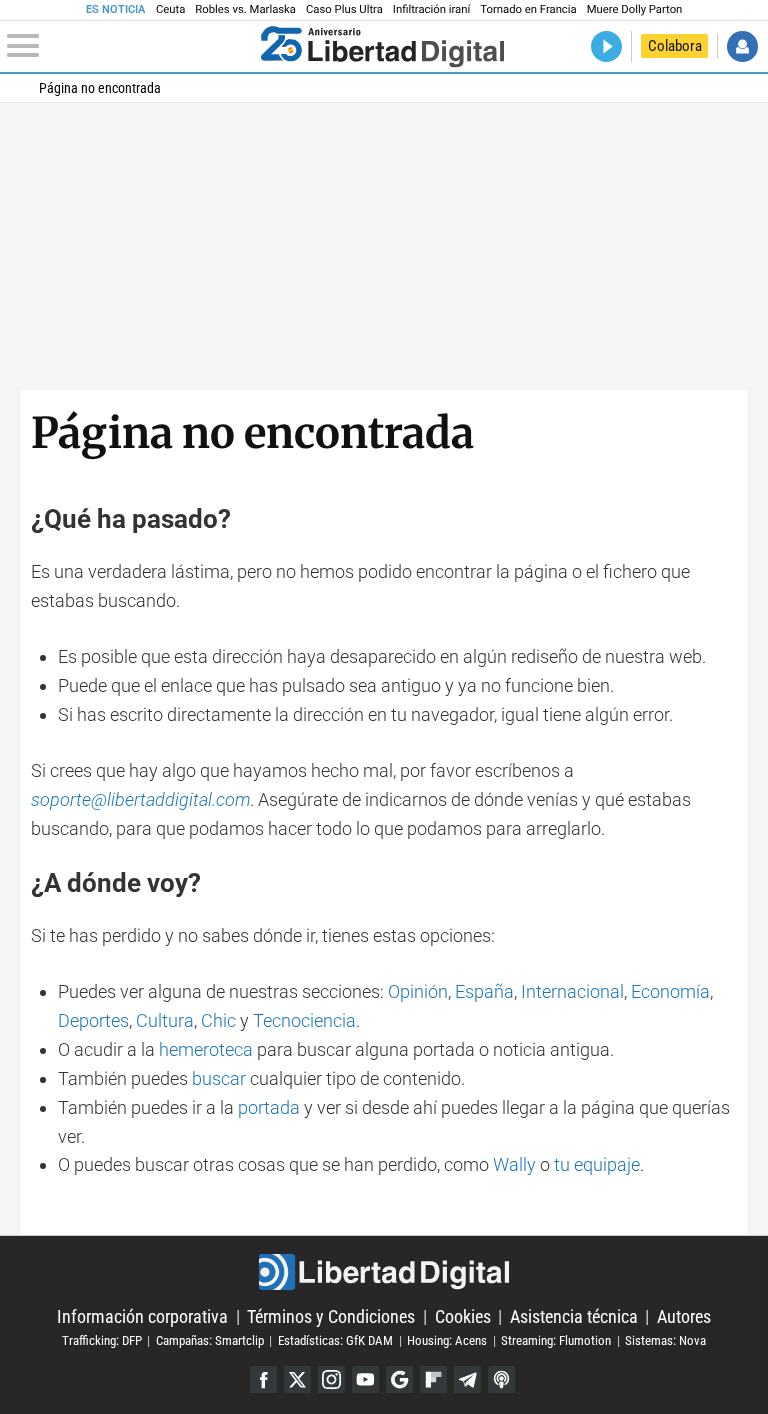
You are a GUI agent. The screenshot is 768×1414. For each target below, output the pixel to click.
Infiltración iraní (431, 9)
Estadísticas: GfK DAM (335, 1340)
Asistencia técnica (574, 1316)
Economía (670, 991)
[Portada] (382, 46)
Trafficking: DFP (102, 1340)
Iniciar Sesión (742, 46)
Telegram (467, 1379)
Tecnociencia (304, 1020)
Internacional (572, 991)
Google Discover (399, 1379)
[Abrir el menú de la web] (129, 46)
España (484, 991)
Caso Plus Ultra (344, 9)
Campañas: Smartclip (210, 1340)
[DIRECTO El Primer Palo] (606, 46)
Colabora (675, 46)
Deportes (93, 1020)
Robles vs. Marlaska (245, 9)
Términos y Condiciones (331, 1316)
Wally (514, 1164)
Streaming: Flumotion (556, 1340)
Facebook (263, 1379)
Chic (218, 1020)
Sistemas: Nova (665, 1340)
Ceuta (170, 9)
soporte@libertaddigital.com (140, 799)
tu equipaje (597, 1164)
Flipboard (433, 1379)
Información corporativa (142, 1316)
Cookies (463, 1316)
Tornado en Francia (528, 9)
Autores (684, 1316)
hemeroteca (206, 1049)
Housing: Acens (447, 1340)
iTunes (501, 1379)
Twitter (297, 1379)
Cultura (165, 1020)
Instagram (331, 1379)
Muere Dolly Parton (635, 9)
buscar (219, 1078)
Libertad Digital (383, 1272)
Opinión (418, 991)
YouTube (365, 1379)
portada (269, 1107)
